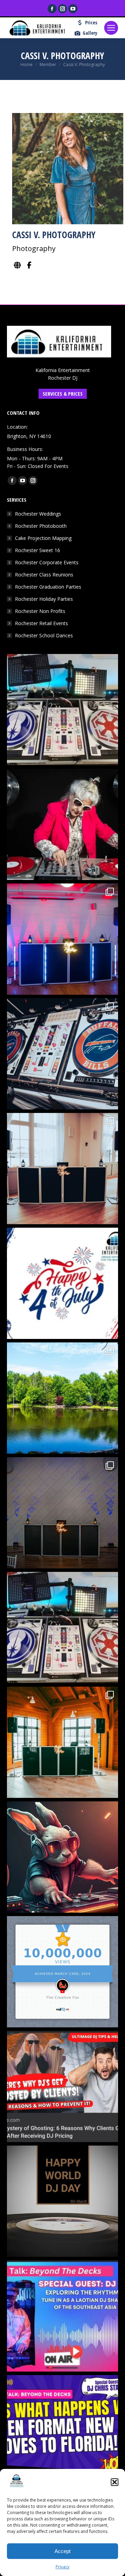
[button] (115, 2482)
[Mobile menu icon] (111, 28)
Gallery (90, 33)
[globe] (17, 265)
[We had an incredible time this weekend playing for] (62, 939)
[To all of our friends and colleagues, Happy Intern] (62, 2201)
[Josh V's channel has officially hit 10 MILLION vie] (62, 1972)
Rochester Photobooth (41, 526)
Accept (62, 2551)
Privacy (62, 2567)
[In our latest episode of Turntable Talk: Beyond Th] (62, 2431)
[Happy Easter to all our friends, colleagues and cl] (62, 1857)
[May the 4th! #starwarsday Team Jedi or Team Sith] (62, 710)
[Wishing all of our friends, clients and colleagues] (62, 1283)
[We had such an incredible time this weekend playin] (62, 1513)
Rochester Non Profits (40, 611)
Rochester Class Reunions (44, 575)
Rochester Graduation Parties (48, 587)
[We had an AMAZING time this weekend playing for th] (62, 1169)
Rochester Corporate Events (47, 562)
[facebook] (29, 265)
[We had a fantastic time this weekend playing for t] (62, 1742)
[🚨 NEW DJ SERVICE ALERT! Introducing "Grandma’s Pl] (62, 824)
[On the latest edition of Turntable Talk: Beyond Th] (62, 2316)
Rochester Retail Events (41, 623)
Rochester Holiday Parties (44, 599)
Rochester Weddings (38, 514)
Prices (91, 23)
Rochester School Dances (44, 635)
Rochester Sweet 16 (37, 550)
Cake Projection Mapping (43, 538)
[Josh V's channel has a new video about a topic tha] (62, 2086)
